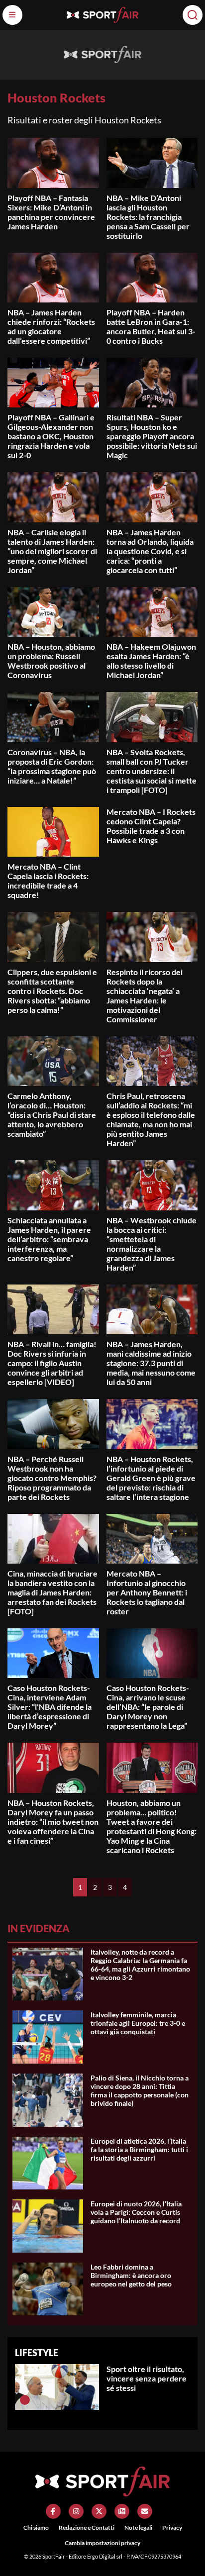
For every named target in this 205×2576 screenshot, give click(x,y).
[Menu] (12, 15)
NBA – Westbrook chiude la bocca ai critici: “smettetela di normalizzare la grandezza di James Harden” (152, 1244)
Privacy (172, 2527)
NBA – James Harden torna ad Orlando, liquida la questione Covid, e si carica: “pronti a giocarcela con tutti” (150, 551)
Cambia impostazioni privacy (102, 2543)
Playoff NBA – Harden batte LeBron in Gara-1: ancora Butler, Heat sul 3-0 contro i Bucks (151, 326)
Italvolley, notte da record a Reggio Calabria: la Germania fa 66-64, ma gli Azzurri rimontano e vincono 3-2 (140, 1965)
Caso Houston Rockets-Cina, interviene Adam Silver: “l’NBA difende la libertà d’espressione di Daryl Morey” (50, 1707)
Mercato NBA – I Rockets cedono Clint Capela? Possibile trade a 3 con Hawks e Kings (151, 826)
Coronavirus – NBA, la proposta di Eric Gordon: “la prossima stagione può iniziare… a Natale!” (52, 766)
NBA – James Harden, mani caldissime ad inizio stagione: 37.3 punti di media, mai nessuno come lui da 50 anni (151, 1363)
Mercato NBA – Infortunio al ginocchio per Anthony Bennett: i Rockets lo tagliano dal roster (147, 1592)
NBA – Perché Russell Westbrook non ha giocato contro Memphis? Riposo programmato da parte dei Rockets (52, 1478)
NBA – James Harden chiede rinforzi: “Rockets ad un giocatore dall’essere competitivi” (51, 326)
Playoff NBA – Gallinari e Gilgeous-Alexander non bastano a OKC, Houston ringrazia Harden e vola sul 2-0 (51, 436)
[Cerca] (193, 15)
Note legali (138, 2527)
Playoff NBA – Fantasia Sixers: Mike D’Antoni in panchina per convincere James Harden (51, 212)
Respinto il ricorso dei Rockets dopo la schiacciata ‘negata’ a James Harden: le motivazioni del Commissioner (145, 995)
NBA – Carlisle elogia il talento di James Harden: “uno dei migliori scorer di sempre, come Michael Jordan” (52, 551)
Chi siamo (36, 2527)
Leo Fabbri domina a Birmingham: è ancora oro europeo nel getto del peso (131, 2275)
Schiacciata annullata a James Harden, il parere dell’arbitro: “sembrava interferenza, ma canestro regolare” (49, 1239)
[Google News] (122, 2511)
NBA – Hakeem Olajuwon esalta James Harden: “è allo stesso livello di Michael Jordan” (151, 661)
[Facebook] (53, 2511)
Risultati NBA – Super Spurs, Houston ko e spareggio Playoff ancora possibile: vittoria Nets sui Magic (152, 436)
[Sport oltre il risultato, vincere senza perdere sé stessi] (25, 2400)
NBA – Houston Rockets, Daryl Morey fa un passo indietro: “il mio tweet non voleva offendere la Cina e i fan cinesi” (53, 1822)
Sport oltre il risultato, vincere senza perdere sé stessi (147, 2378)
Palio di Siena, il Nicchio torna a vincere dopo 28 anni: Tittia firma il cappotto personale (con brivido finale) (140, 2090)
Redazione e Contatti (87, 2527)
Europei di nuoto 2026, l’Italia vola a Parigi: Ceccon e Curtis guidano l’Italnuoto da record (136, 2212)
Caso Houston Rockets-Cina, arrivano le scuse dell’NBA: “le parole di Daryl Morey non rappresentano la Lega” (148, 1707)
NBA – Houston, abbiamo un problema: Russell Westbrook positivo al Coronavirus (51, 661)
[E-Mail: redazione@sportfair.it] (145, 2511)
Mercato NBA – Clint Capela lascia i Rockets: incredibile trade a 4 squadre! (48, 881)
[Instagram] (76, 2511)
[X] (99, 2511)
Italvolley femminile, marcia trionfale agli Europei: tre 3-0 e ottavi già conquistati (138, 2023)
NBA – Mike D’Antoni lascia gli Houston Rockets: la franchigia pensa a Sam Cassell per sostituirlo (148, 217)
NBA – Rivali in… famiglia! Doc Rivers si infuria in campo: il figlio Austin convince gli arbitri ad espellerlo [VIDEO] (52, 1363)
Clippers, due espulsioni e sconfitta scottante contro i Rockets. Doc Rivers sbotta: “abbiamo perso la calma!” (52, 991)
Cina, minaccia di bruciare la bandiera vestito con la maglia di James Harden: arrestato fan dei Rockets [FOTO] (52, 1592)
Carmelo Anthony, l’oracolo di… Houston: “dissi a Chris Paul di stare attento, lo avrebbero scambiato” (52, 1115)
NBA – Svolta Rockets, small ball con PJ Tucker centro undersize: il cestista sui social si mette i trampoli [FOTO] (152, 771)
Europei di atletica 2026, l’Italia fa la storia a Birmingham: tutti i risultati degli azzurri (139, 2149)
